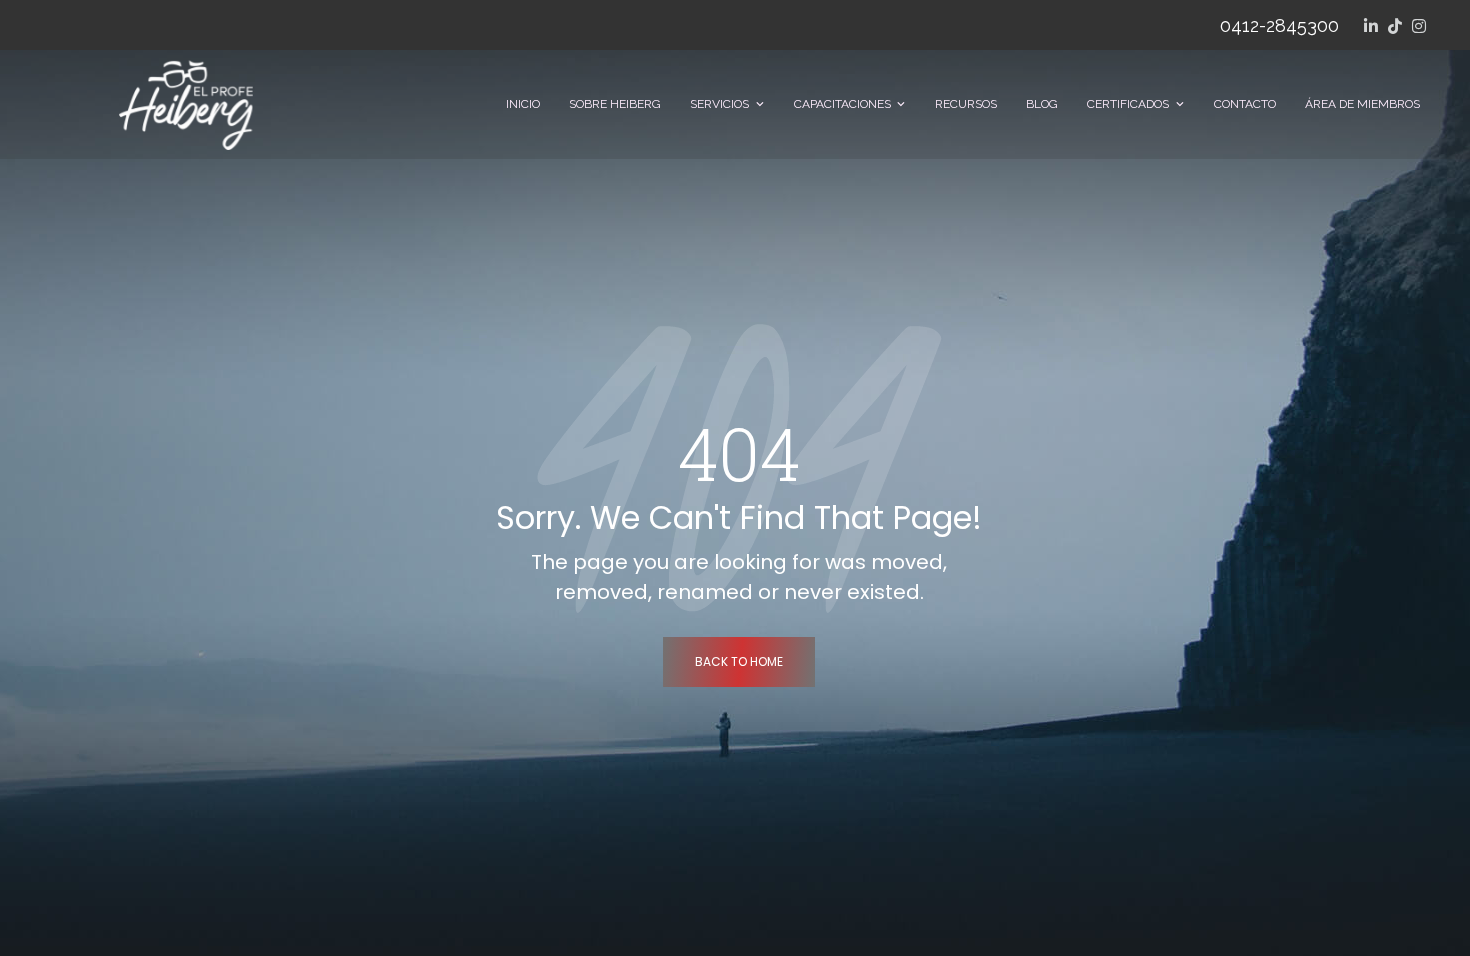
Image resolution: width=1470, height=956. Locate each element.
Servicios (719, 104)
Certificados (1128, 104)
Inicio (523, 104)
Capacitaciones (842, 104)
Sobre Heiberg (615, 104)
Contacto (1245, 104)
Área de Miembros (1362, 104)
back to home (739, 661)
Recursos (966, 104)
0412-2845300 (1279, 25)
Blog (1042, 104)
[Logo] (186, 105)
